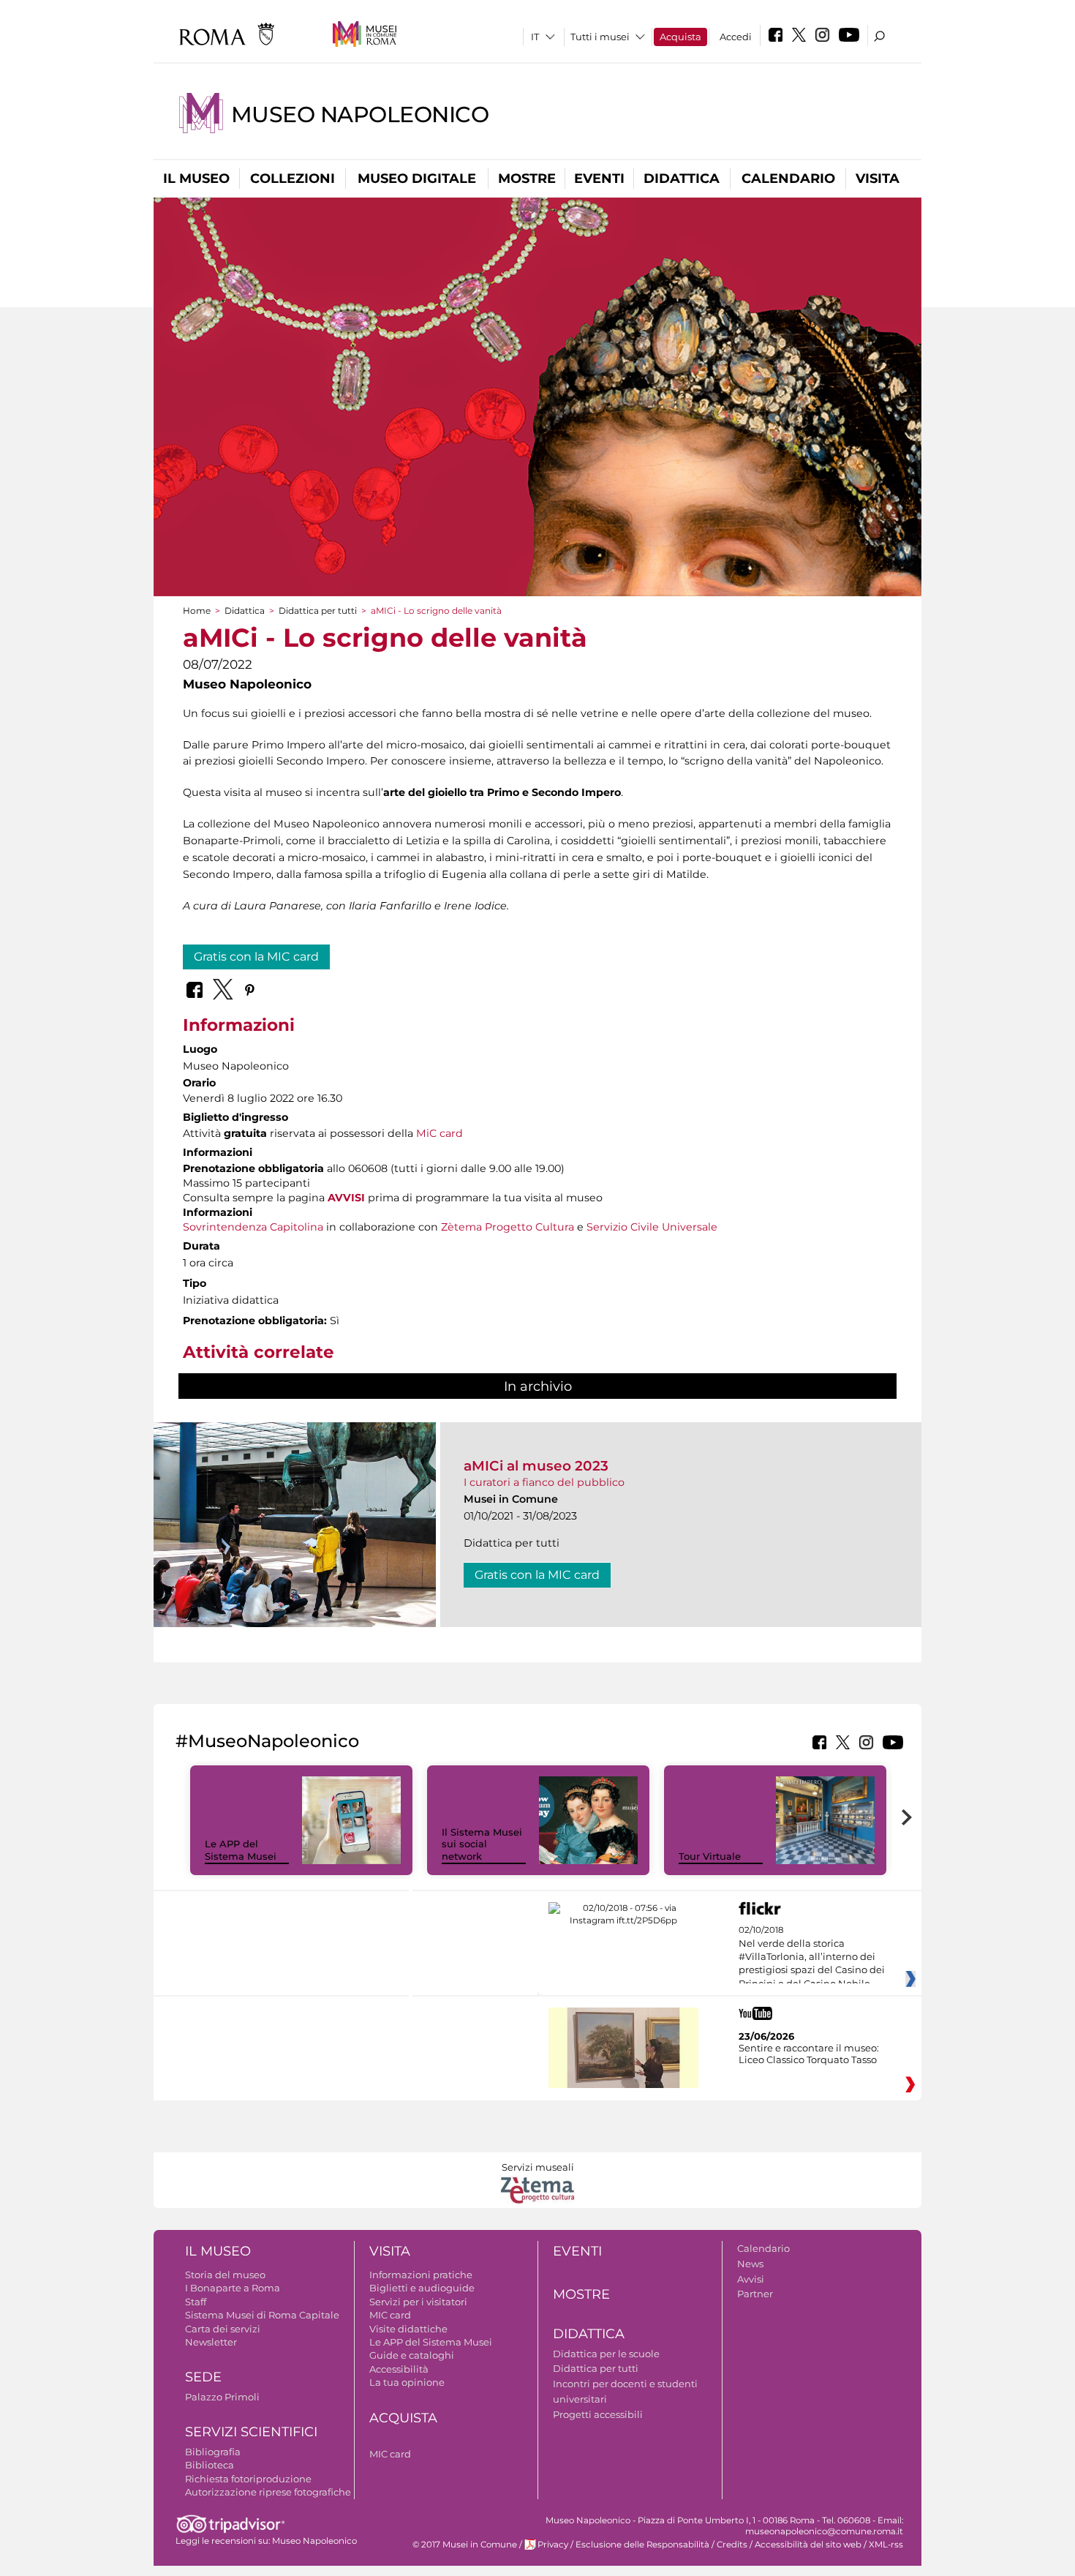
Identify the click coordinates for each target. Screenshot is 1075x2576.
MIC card (390, 2315)
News (750, 2264)
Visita (878, 179)
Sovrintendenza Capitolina (253, 1227)
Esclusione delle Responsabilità (642, 2545)
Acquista (680, 37)
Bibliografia (213, 2452)
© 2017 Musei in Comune (465, 2545)
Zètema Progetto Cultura (508, 1227)
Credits (732, 2545)
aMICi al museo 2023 (536, 1466)
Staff (196, 2302)
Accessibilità (399, 2369)
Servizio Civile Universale (652, 1227)
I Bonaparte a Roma (233, 2288)
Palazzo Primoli (222, 2397)
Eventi (599, 179)
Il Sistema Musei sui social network (482, 1844)
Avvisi (751, 2279)
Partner (755, 2294)
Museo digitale (417, 179)
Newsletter (211, 2342)
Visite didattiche (408, 2329)
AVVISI (346, 1198)
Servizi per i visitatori (418, 2302)
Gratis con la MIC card (256, 957)
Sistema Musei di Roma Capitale (262, 2315)
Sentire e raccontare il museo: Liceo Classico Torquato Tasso (809, 2054)
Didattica (682, 179)
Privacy (553, 2545)
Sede (203, 2377)
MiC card (440, 1133)
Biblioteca (210, 2465)
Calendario (788, 179)
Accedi (736, 37)
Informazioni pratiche (421, 2275)
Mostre (527, 179)
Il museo (196, 179)
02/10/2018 (812, 1957)
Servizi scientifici (251, 2432)
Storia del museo (225, 2275)
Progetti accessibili (598, 2414)
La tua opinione (407, 2382)
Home (197, 611)
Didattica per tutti (318, 611)
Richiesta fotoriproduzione (248, 2479)
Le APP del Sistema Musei (241, 1850)
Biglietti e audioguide (422, 2288)
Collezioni (293, 179)
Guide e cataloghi (412, 2355)
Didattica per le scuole (606, 2354)
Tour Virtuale (710, 1856)
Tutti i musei (600, 37)
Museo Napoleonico (360, 114)
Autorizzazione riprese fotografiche (268, 2492)
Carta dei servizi (223, 2329)
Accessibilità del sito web (808, 2545)
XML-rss (886, 2545)
